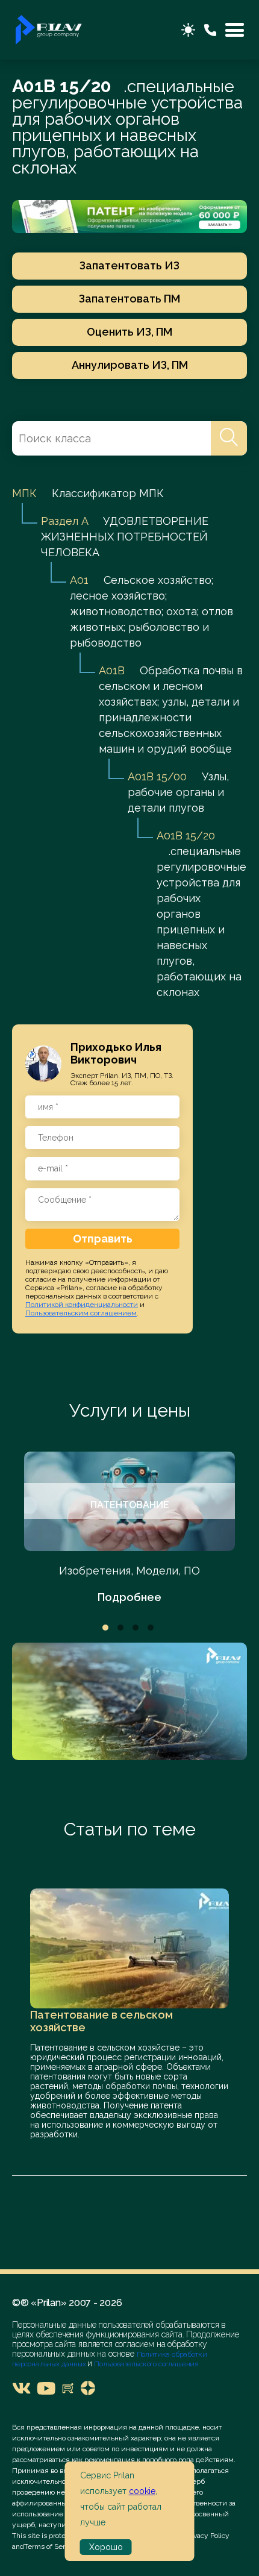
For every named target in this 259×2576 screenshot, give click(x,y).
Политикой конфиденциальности (82, 1305)
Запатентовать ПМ (129, 299)
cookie (142, 2491)
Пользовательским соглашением (81, 1313)
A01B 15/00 (157, 776)
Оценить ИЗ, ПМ (129, 332)
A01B (112, 670)
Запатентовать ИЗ (129, 265)
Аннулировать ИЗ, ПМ (130, 365)
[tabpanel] (129, 1528)
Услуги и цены (130, 1410)
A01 (79, 580)
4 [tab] (151, 1628)
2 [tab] (120, 1628)
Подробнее (129, 1597)
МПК (24, 493)
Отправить (103, 1239)
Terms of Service (51, 2546)
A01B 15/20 (186, 835)
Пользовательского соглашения (145, 2364)
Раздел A (64, 521)
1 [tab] (105, 1628)
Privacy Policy (207, 2536)
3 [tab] (136, 1628)
